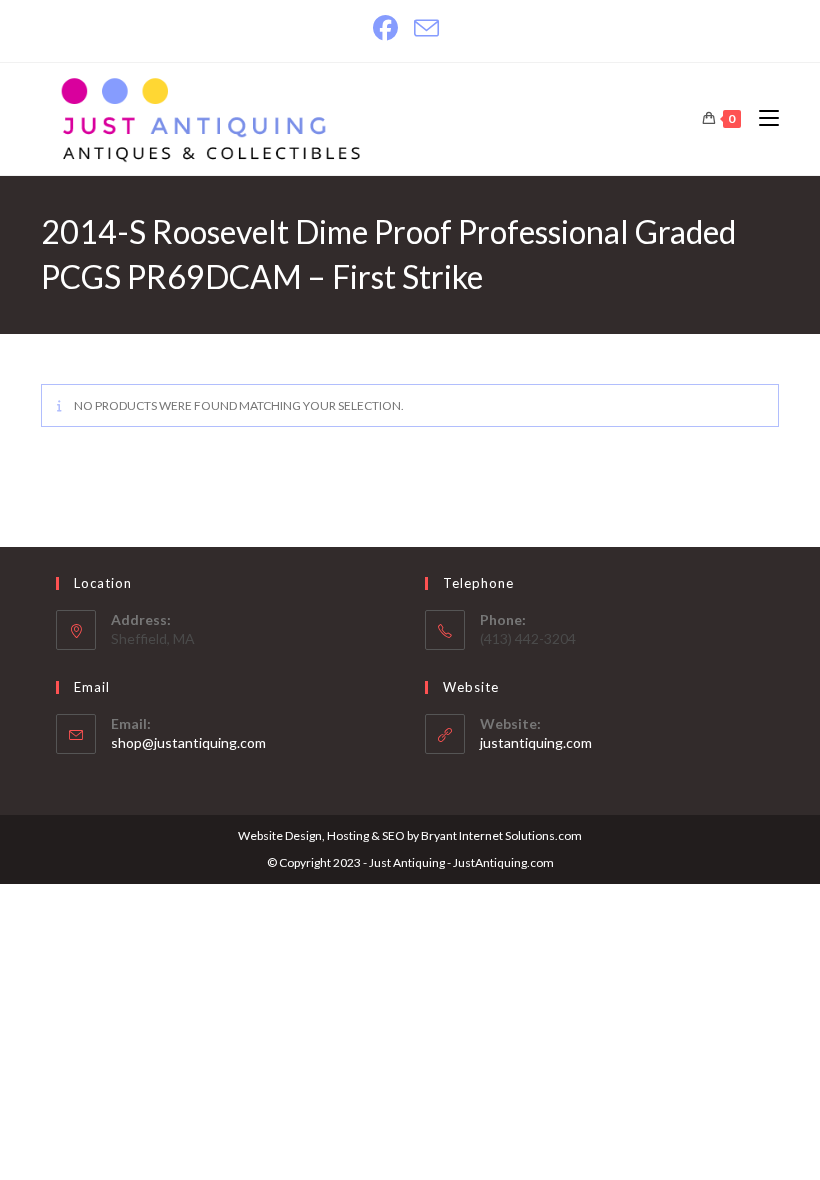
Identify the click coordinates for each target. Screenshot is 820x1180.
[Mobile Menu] (761, 118)
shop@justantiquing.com (188, 742)
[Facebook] (389, 28)
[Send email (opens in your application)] (426, 28)
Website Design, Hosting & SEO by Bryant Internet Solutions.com (410, 835)
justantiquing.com (536, 742)
